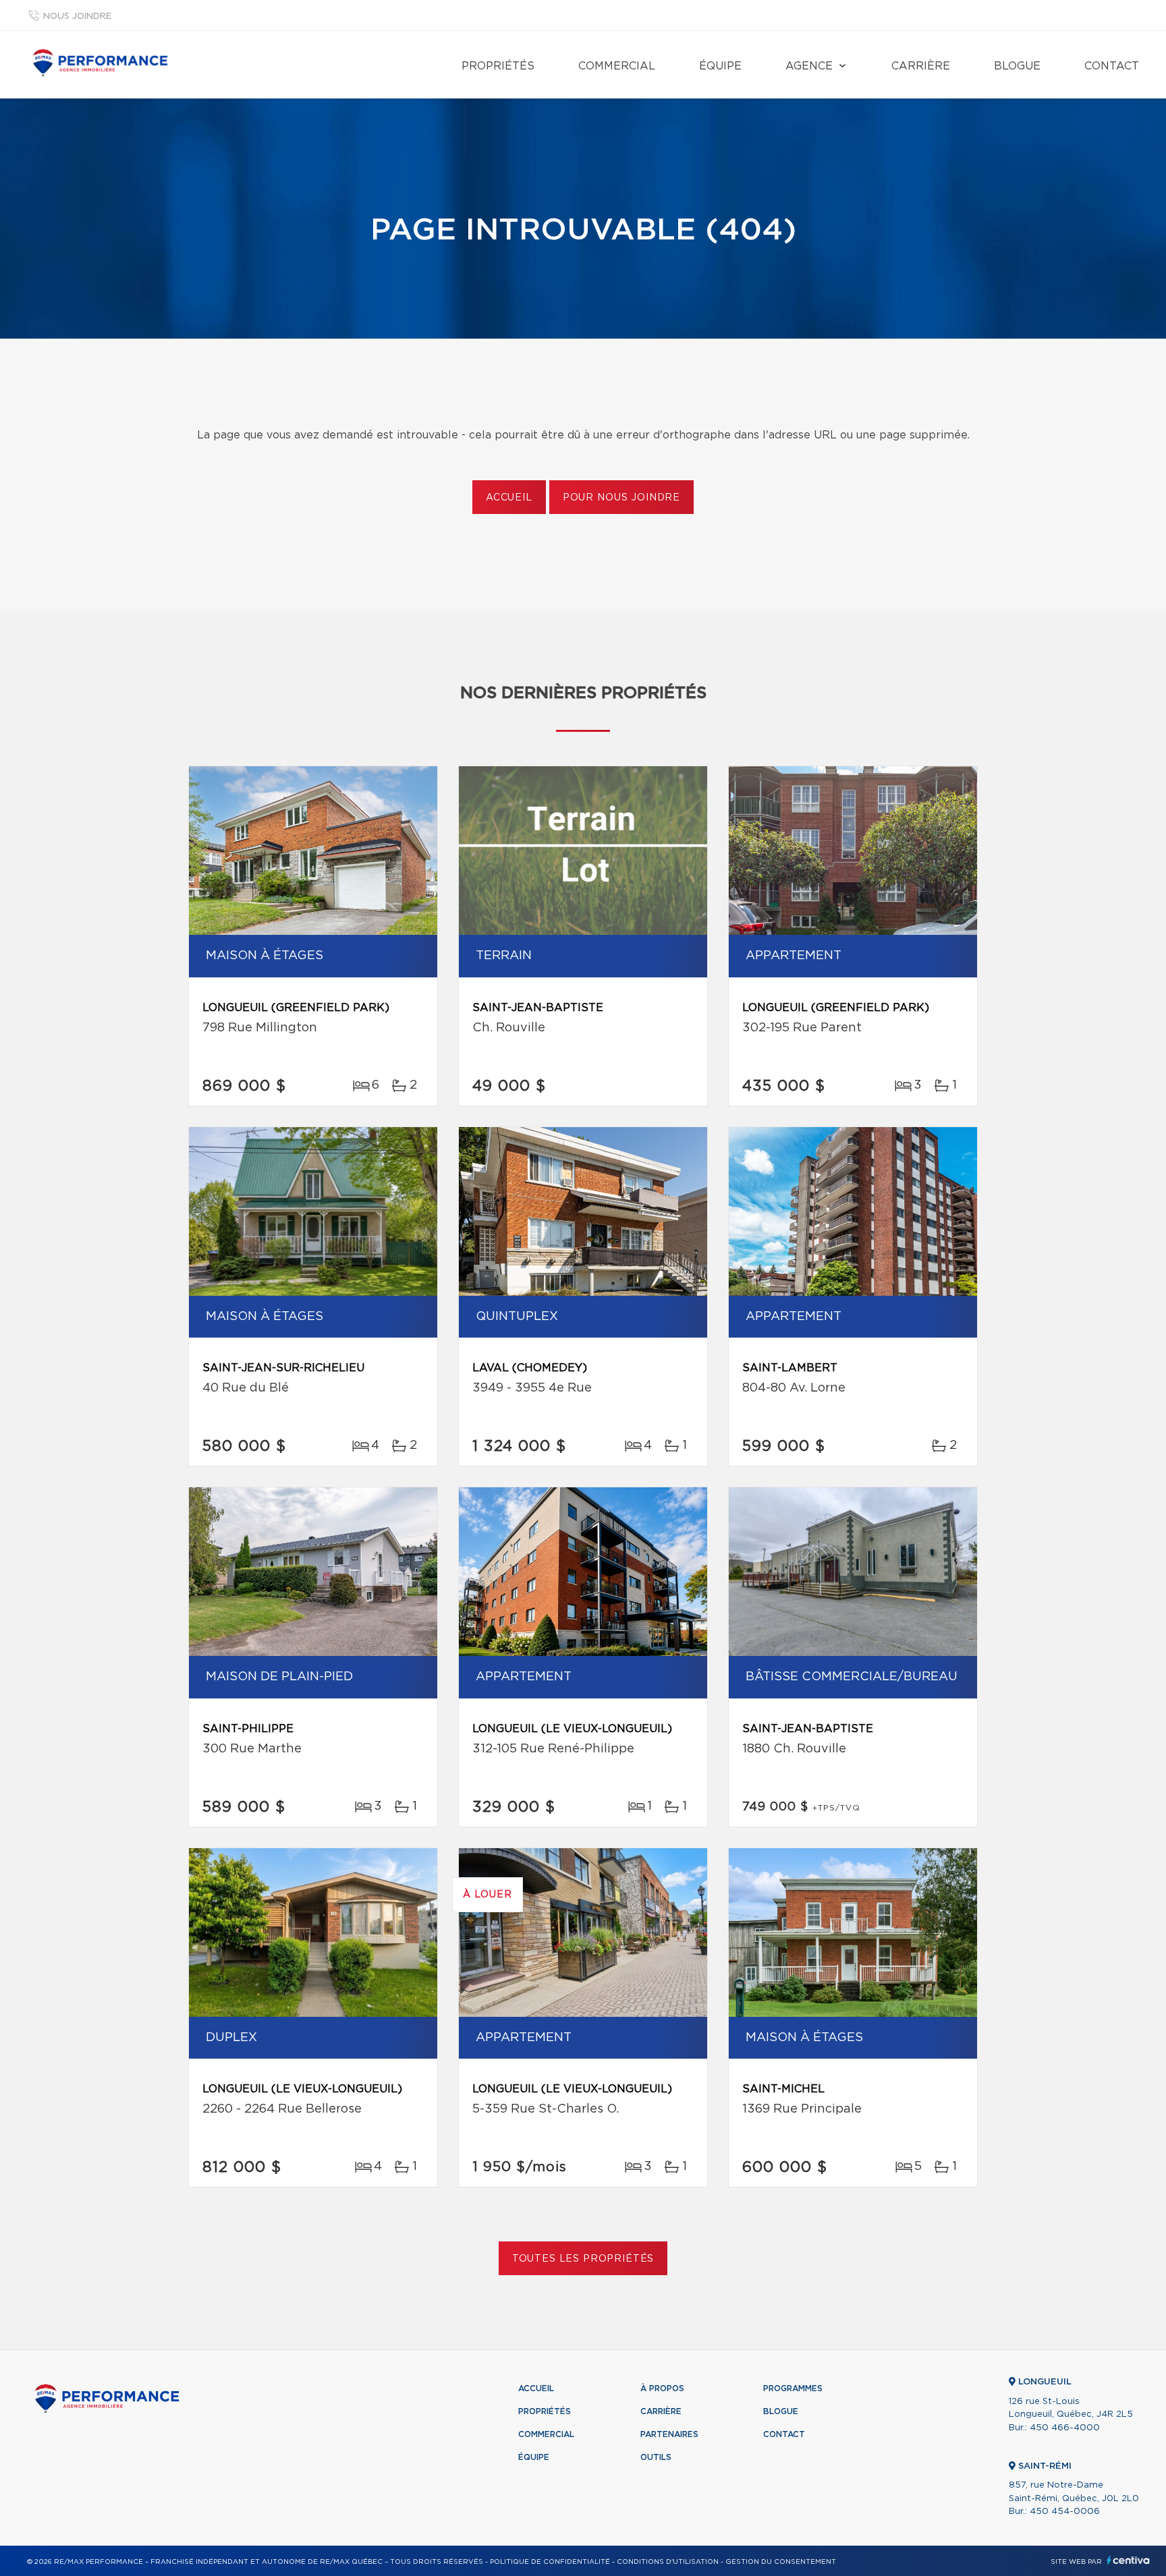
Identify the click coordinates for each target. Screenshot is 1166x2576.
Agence (809, 66)
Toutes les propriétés (583, 2259)
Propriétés (498, 66)
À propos (662, 2388)
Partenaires (669, 2434)
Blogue (1017, 66)
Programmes (793, 2388)
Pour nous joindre (621, 498)
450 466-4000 (1065, 2428)
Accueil (509, 498)
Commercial (617, 66)
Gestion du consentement (781, 2562)
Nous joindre (77, 17)
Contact (1112, 66)
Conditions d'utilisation (668, 2562)
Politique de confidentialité (550, 2562)
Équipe (720, 66)
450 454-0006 (1065, 2512)
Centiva (1128, 2560)
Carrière (921, 66)
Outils (656, 2457)
